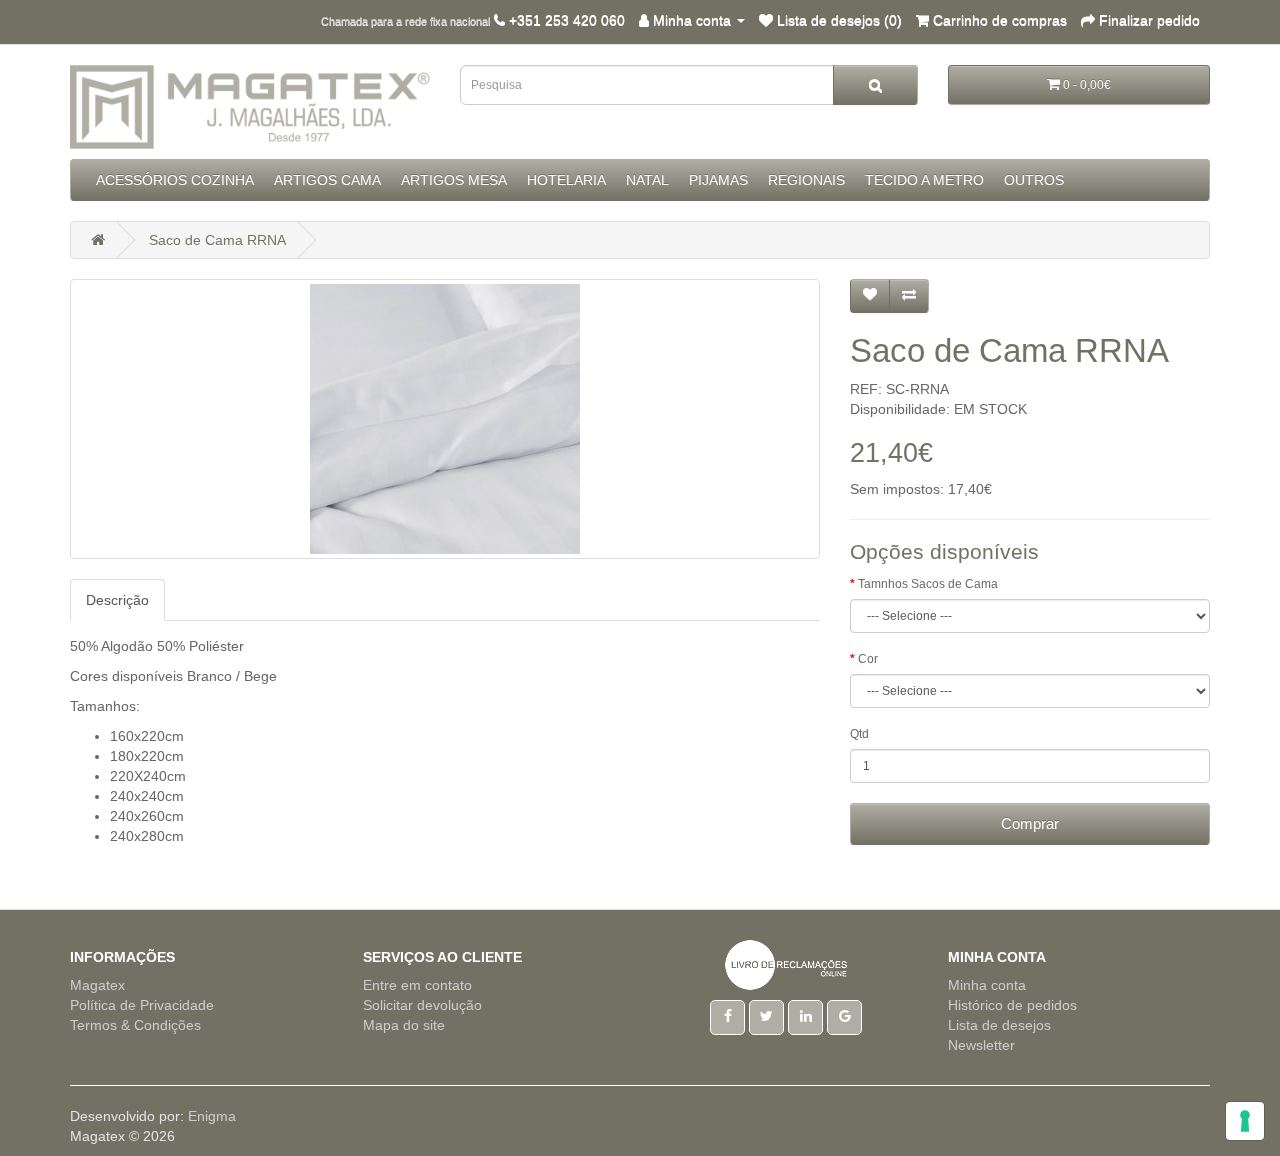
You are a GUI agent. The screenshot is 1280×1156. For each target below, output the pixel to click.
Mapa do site (404, 1025)
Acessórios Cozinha (175, 180)
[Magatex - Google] (844, 1016)
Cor (868, 659)
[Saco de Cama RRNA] (445, 419)
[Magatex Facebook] (727, 1016)
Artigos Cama (327, 180)
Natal (647, 180)
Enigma (212, 1116)
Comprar (1030, 823)
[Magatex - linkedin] (805, 1016)
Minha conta (987, 985)
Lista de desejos (999, 1025)
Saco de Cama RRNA (217, 240)
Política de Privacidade (142, 1005)
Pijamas (718, 180)
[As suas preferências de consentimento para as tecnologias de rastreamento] (1245, 1121)
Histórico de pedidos (1012, 1005)
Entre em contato (417, 985)
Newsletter (981, 1045)
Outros (1034, 180)
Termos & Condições (135, 1025)
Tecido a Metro (924, 180)
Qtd (859, 734)
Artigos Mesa (454, 180)
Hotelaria (566, 180)
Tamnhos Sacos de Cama (928, 584)
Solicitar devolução (422, 1005)
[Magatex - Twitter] (766, 1016)
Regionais (806, 180)
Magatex (97, 985)
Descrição (117, 600)
